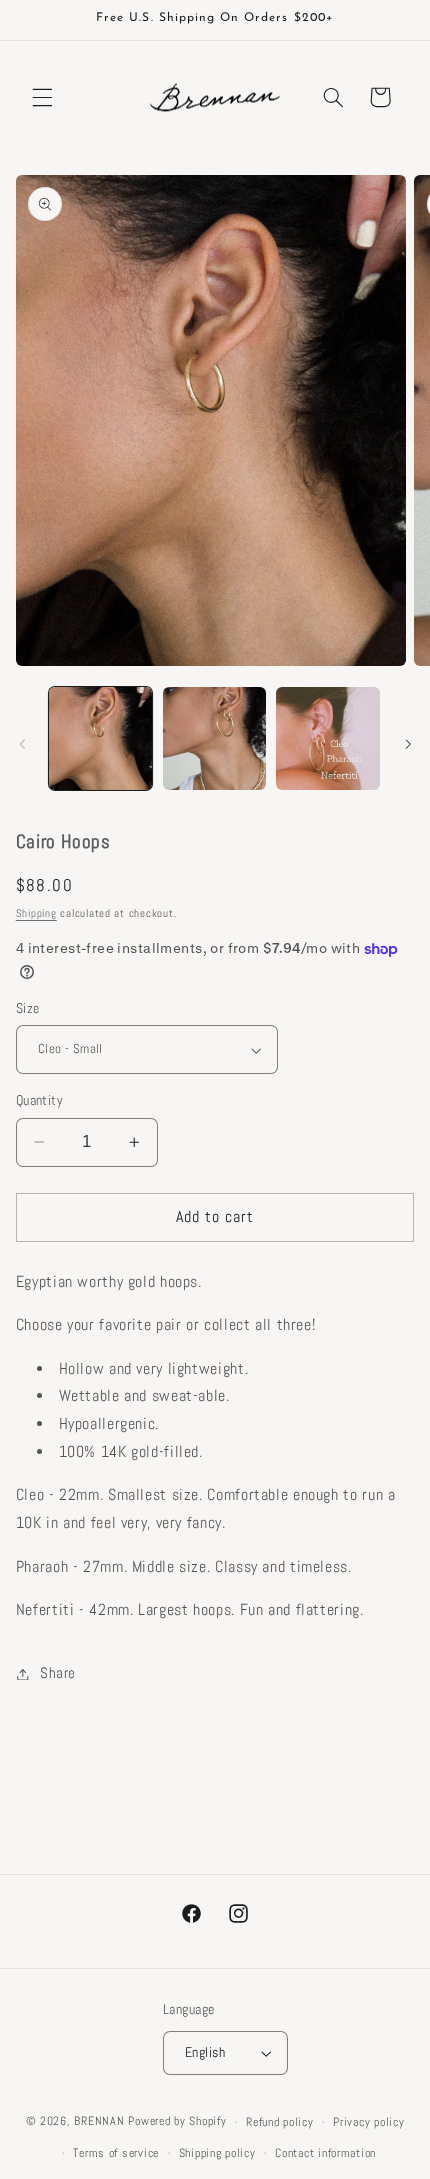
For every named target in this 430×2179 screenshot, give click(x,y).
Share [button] (58, 1673)
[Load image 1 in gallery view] (100, 738)
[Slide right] (408, 744)
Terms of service (116, 2153)
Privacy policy (368, 2122)
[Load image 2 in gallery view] (214, 738)
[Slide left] (22, 744)
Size (28, 1008)
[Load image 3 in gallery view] (327, 738)
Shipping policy (217, 2153)
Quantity (39, 1100)
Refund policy (280, 2122)
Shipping (36, 913)
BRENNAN (99, 2122)
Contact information (325, 2153)
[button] (42, 97)
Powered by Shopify (177, 2122)
